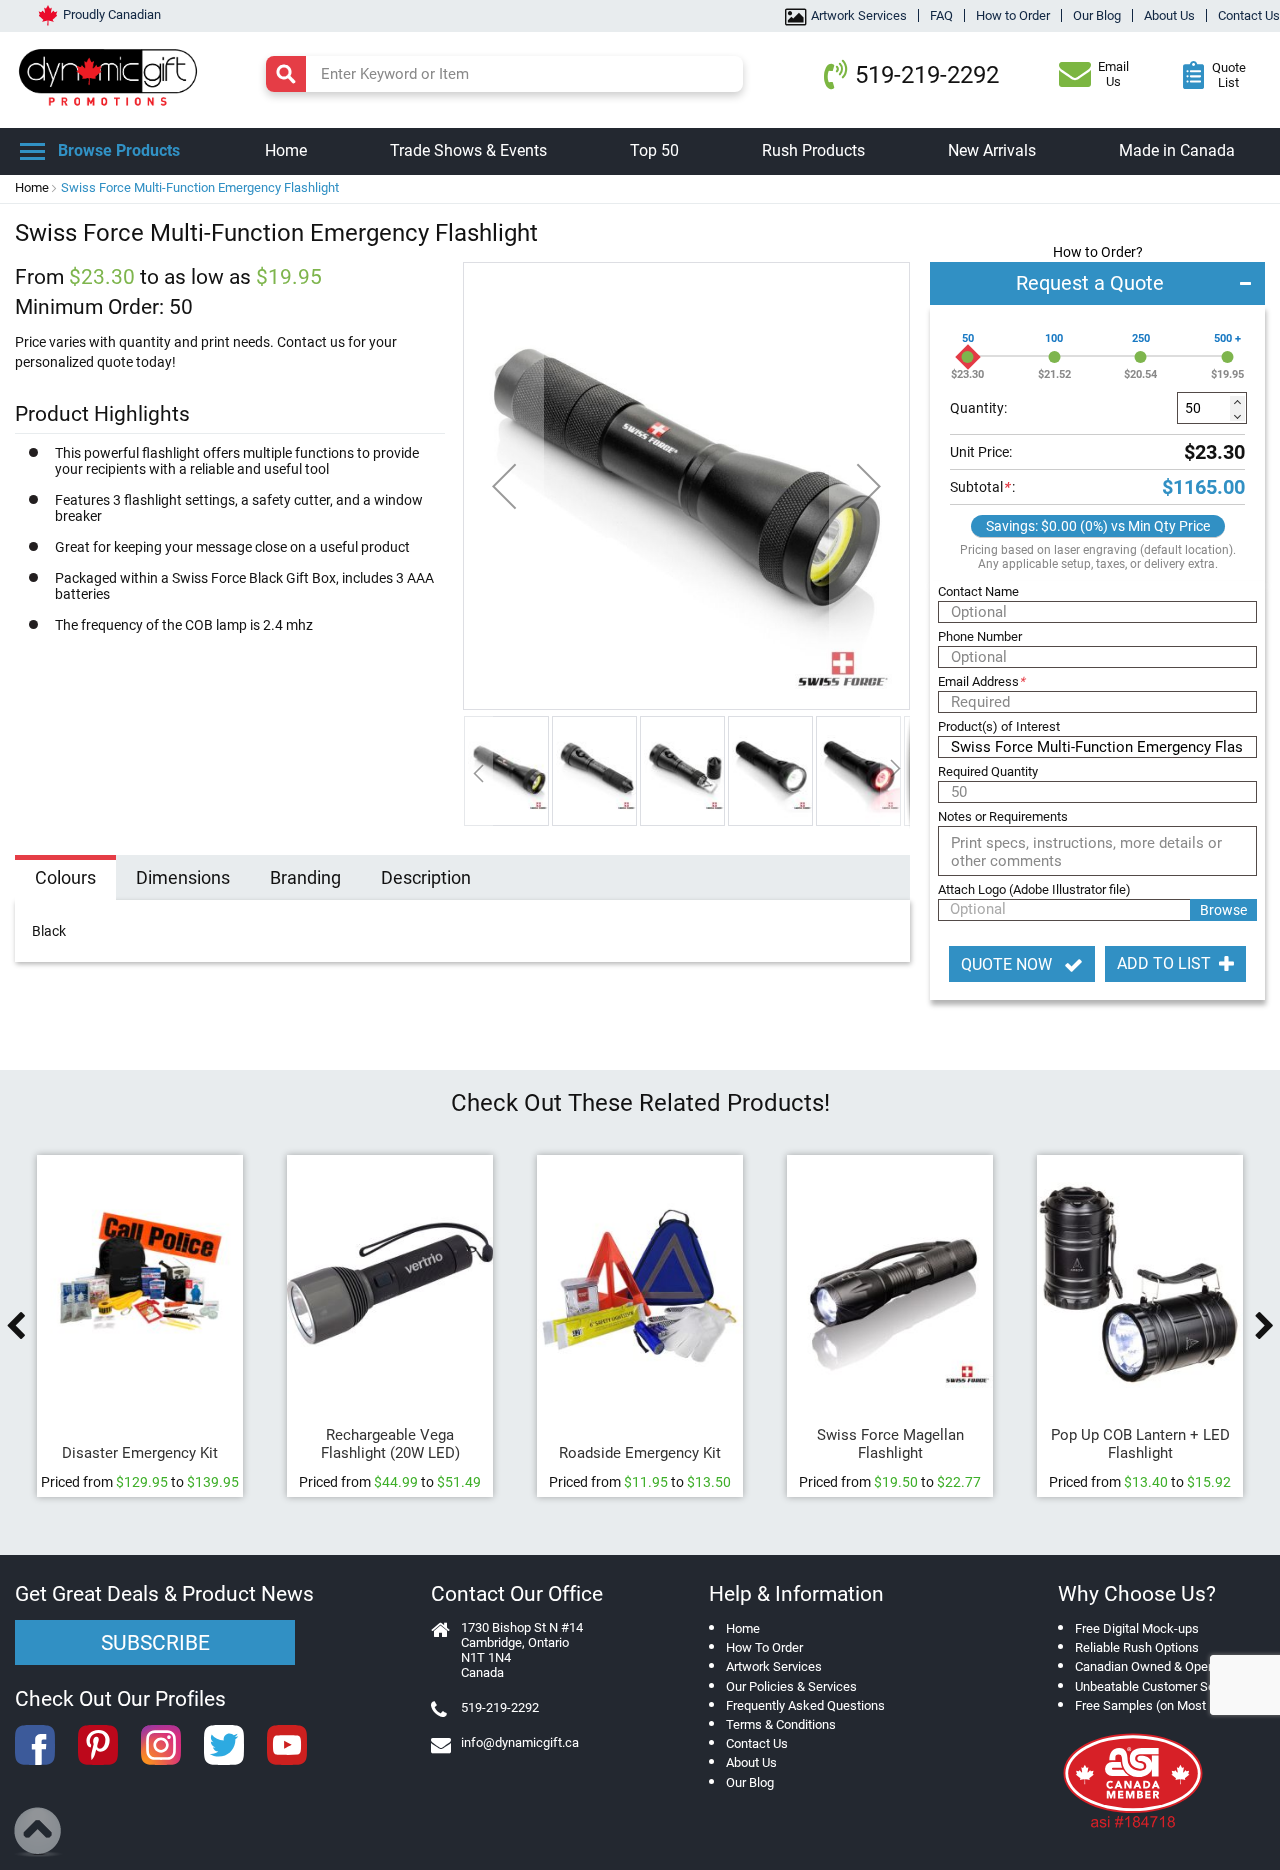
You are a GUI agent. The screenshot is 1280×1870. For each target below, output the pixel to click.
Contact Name (978, 591)
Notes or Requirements (1003, 816)
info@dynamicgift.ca (520, 1742)
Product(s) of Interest (999, 726)
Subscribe (155, 1643)
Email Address (981, 681)
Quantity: (978, 408)
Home (32, 187)
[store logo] (113, 75)
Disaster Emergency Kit (140, 1453)
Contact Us (1249, 15)
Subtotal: (982, 487)
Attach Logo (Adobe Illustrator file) (1034, 889)
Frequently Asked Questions (805, 1705)
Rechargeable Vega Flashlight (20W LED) (390, 1444)
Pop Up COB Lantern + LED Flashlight (1140, 1444)
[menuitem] (286, 151)
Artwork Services (859, 15)
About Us (1169, 15)
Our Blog (1097, 15)
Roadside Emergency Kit (640, 1453)
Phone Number (980, 636)
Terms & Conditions (781, 1724)
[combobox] (504, 74)
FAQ (941, 15)
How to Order (1013, 15)
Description (426, 877)
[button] (504, 486)
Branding (305, 877)
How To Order (764, 1647)
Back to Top (38, 1832)
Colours (65, 877)
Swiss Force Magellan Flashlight (890, 1444)
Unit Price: (981, 452)
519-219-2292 (927, 75)
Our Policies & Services (791, 1686)
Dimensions (183, 877)
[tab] (65, 880)
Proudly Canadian (112, 14)
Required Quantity (988, 771)
